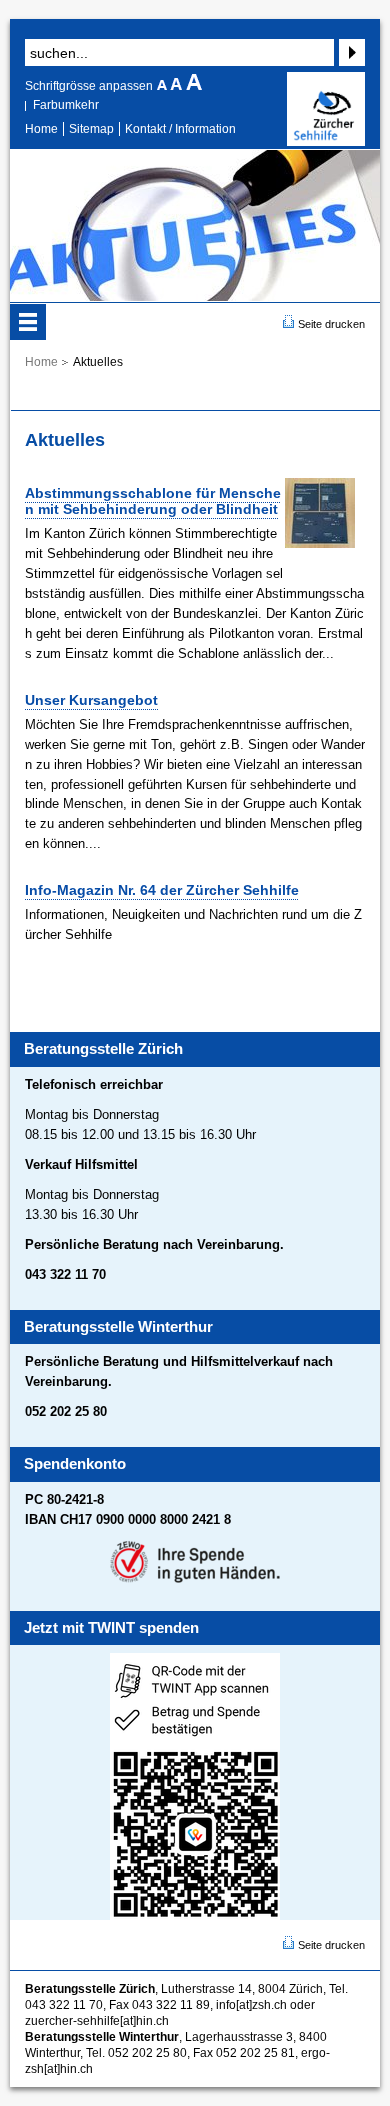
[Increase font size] (194, 86)
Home (41, 129)
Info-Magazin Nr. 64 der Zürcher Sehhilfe (162, 890)
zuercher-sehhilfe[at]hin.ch (97, 2021)
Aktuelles (98, 362)
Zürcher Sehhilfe (326, 109)
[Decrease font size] (163, 86)
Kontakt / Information (180, 129)
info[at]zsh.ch (251, 2005)
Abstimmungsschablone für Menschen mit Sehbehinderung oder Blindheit (153, 501)
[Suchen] (349, 52)
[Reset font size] (178, 86)
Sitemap (91, 129)
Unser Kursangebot (91, 700)
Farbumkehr (66, 105)
